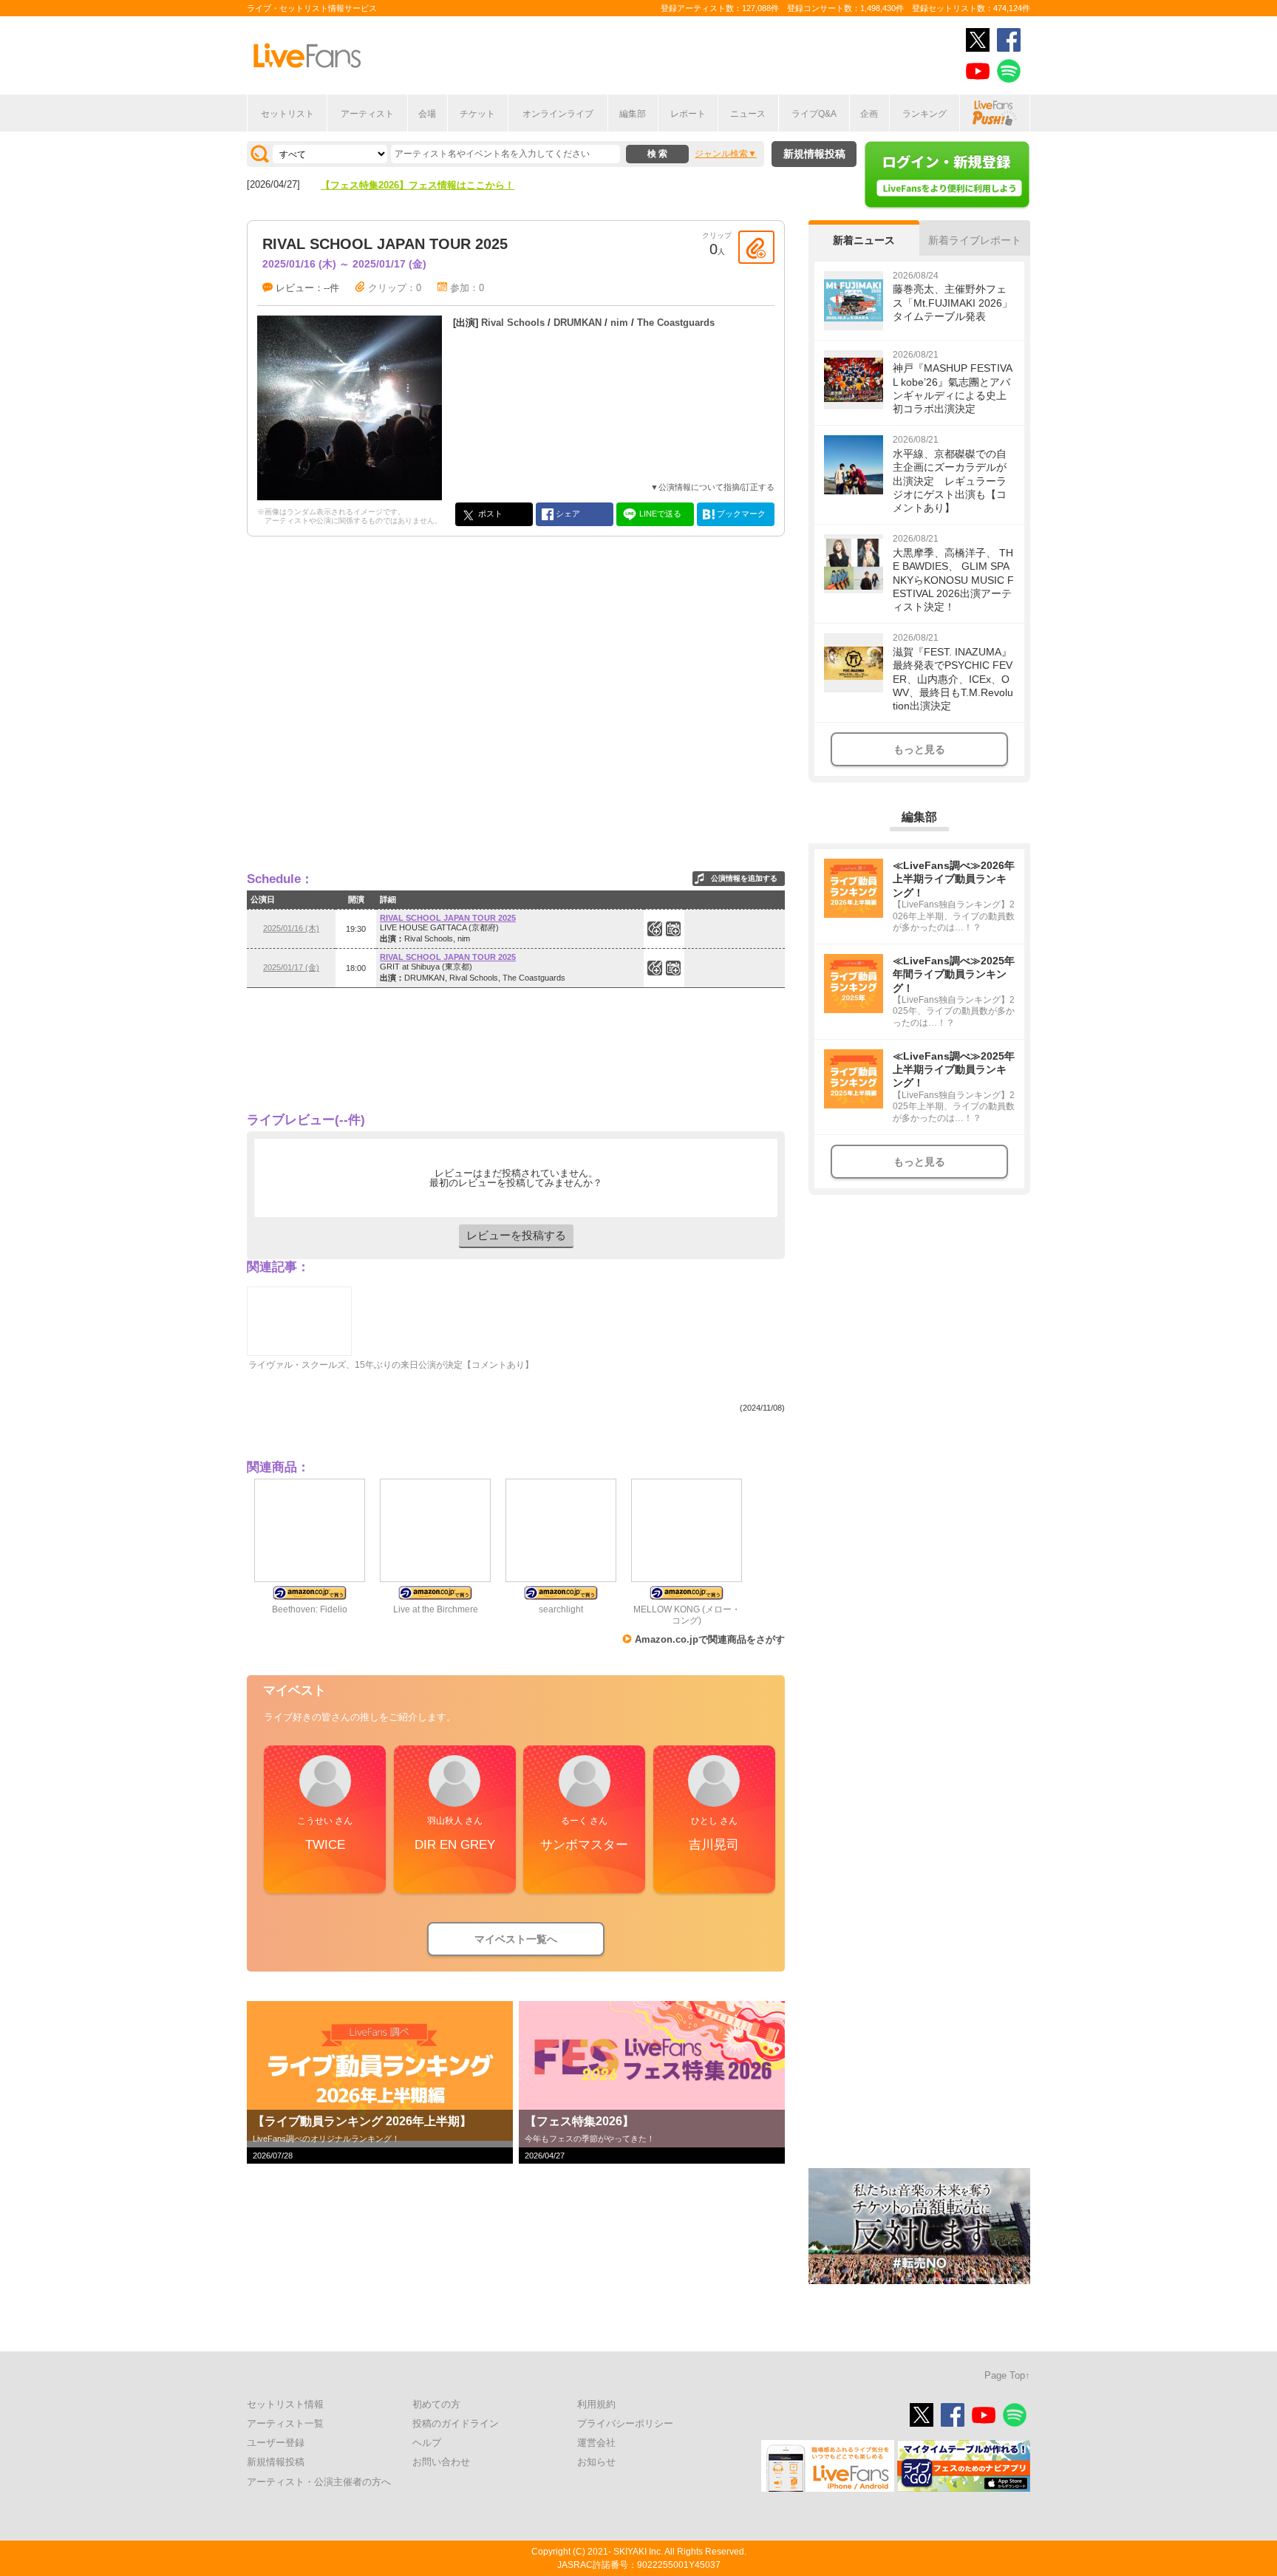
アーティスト (367, 114)
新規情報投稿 (814, 154)
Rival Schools (513, 323)
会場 (427, 114)
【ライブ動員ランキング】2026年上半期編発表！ (427, 185)
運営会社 (596, 2443)
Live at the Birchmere (436, 1609)
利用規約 (596, 2404)
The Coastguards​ (676, 323)
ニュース (748, 114)
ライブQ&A (814, 114)
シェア (567, 514)
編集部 (633, 114)
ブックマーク (740, 514)
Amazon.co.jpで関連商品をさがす (710, 1639)
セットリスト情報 (285, 2404)
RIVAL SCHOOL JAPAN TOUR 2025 (448, 918)
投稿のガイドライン (456, 2423)
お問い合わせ (441, 2462)
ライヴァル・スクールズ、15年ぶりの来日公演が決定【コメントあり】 (391, 1365)
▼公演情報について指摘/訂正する (712, 487)
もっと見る (919, 749)
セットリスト (287, 114)
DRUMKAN (578, 323)
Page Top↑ (1007, 2375)
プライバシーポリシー (625, 2423)
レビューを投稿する (516, 1235)
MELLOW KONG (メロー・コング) (687, 1615)
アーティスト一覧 (285, 2423)
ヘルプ (427, 2443)
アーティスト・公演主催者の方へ (319, 2482)
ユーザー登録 (276, 2443)
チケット (477, 114)
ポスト (489, 514)
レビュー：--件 (307, 288)
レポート (688, 114)
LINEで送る (659, 514)
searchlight (561, 1609)
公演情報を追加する (744, 878)
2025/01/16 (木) (291, 928)
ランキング (924, 114)
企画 (869, 114)
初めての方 (436, 2404)
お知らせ (596, 2462)
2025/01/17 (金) (291, 967)
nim (619, 323)
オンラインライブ (558, 114)
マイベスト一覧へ (516, 1939)
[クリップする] (756, 247)
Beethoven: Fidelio (310, 1609)
